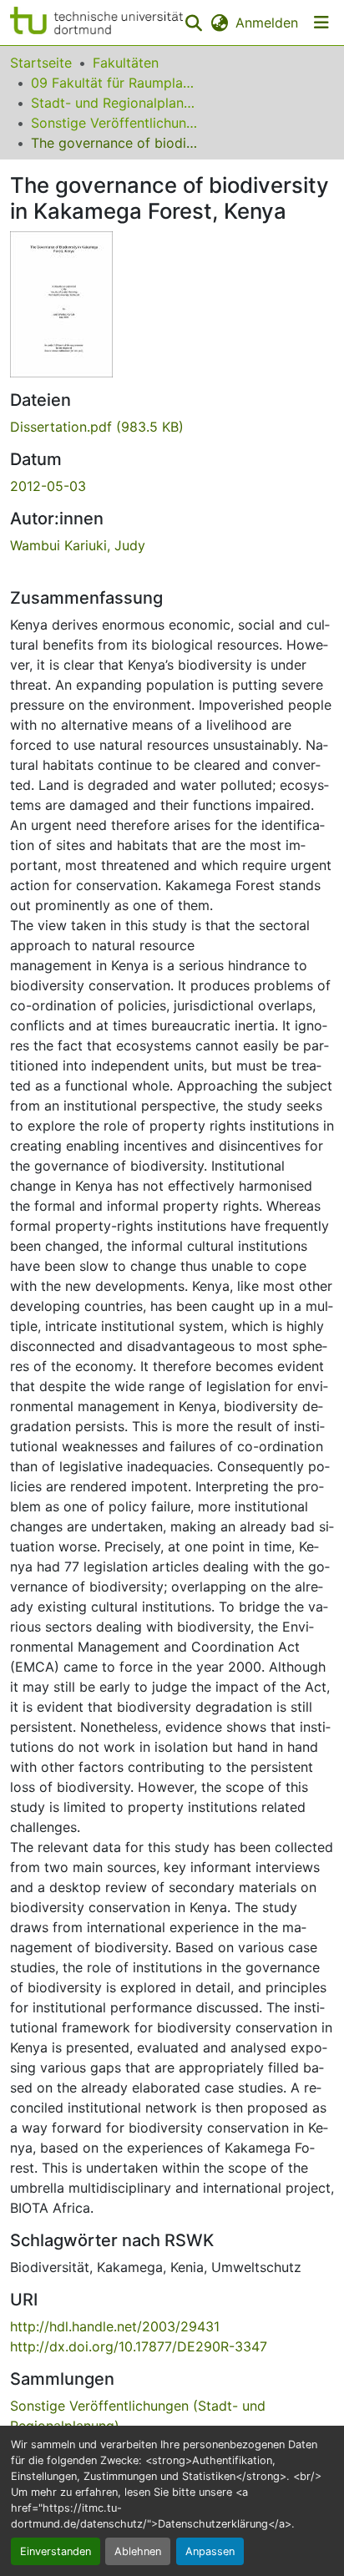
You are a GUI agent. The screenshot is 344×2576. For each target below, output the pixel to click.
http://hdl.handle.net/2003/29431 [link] (115, 2326)
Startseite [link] (41, 63)
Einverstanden (56, 2551)
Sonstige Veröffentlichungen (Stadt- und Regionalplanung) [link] (114, 123)
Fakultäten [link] (126, 63)
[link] (172, 427)
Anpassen (210, 2551)
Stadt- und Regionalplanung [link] (114, 103)
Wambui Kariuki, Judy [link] (78, 545)
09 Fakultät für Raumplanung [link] (114, 83)
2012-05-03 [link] (48, 486)
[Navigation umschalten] (321, 23)
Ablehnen (138, 2551)
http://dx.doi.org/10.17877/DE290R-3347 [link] (139, 2346)
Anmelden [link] (267, 23)
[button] (96, 23)
